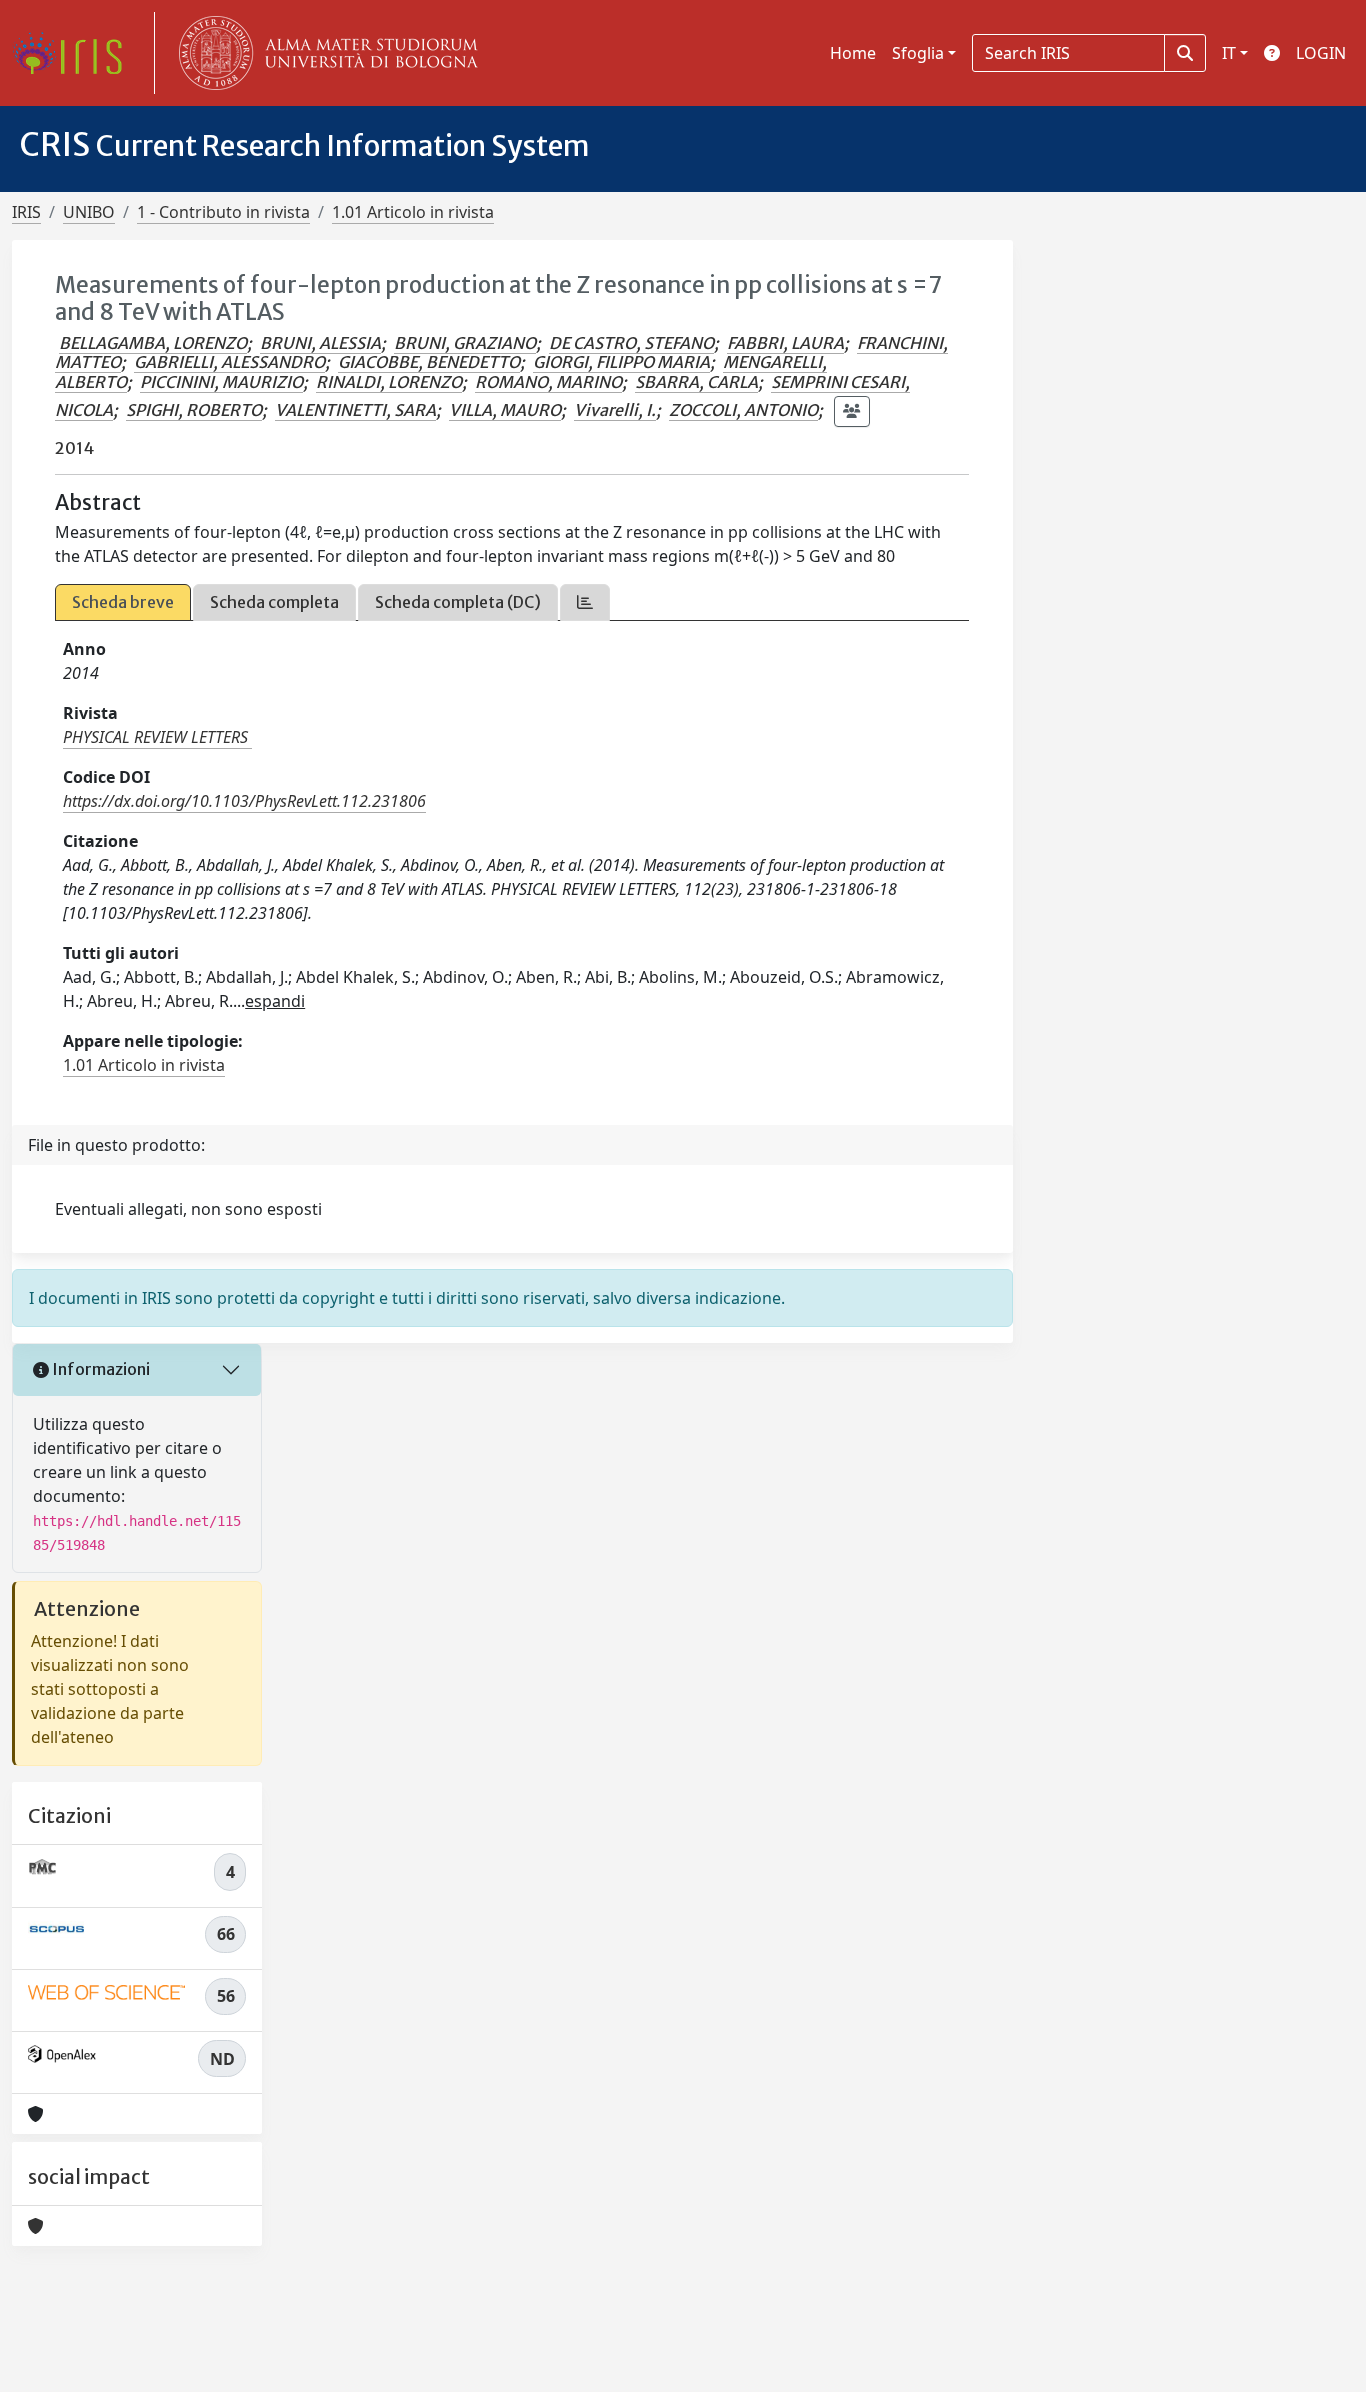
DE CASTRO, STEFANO (631, 343)
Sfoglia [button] (918, 53)
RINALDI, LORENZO (389, 382)
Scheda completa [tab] (274, 602)
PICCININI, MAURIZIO (221, 382)
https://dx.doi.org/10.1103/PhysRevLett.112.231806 (244, 801)
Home (853, 53)
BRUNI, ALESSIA (320, 343)
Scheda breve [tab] (123, 602)
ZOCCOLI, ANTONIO (743, 410)
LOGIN (1321, 53)
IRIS (26, 212)
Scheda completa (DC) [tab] (458, 602)
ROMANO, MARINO (548, 382)
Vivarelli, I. (615, 410)
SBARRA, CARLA (696, 382)
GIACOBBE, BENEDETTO (429, 362)
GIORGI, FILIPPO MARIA (621, 362)
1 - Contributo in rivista (223, 212)
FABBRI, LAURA (785, 343)
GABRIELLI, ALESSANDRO (229, 362)
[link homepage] (75, 53)
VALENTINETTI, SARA (355, 410)
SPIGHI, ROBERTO (194, 410)
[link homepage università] (324, 53)
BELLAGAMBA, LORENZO (153, 343)
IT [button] (1229, 53)
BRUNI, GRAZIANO (465, 343)
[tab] (585, 602)
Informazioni (99, 1369)
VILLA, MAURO (505, 410)
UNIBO (89, 212)
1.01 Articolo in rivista (413, 212)
